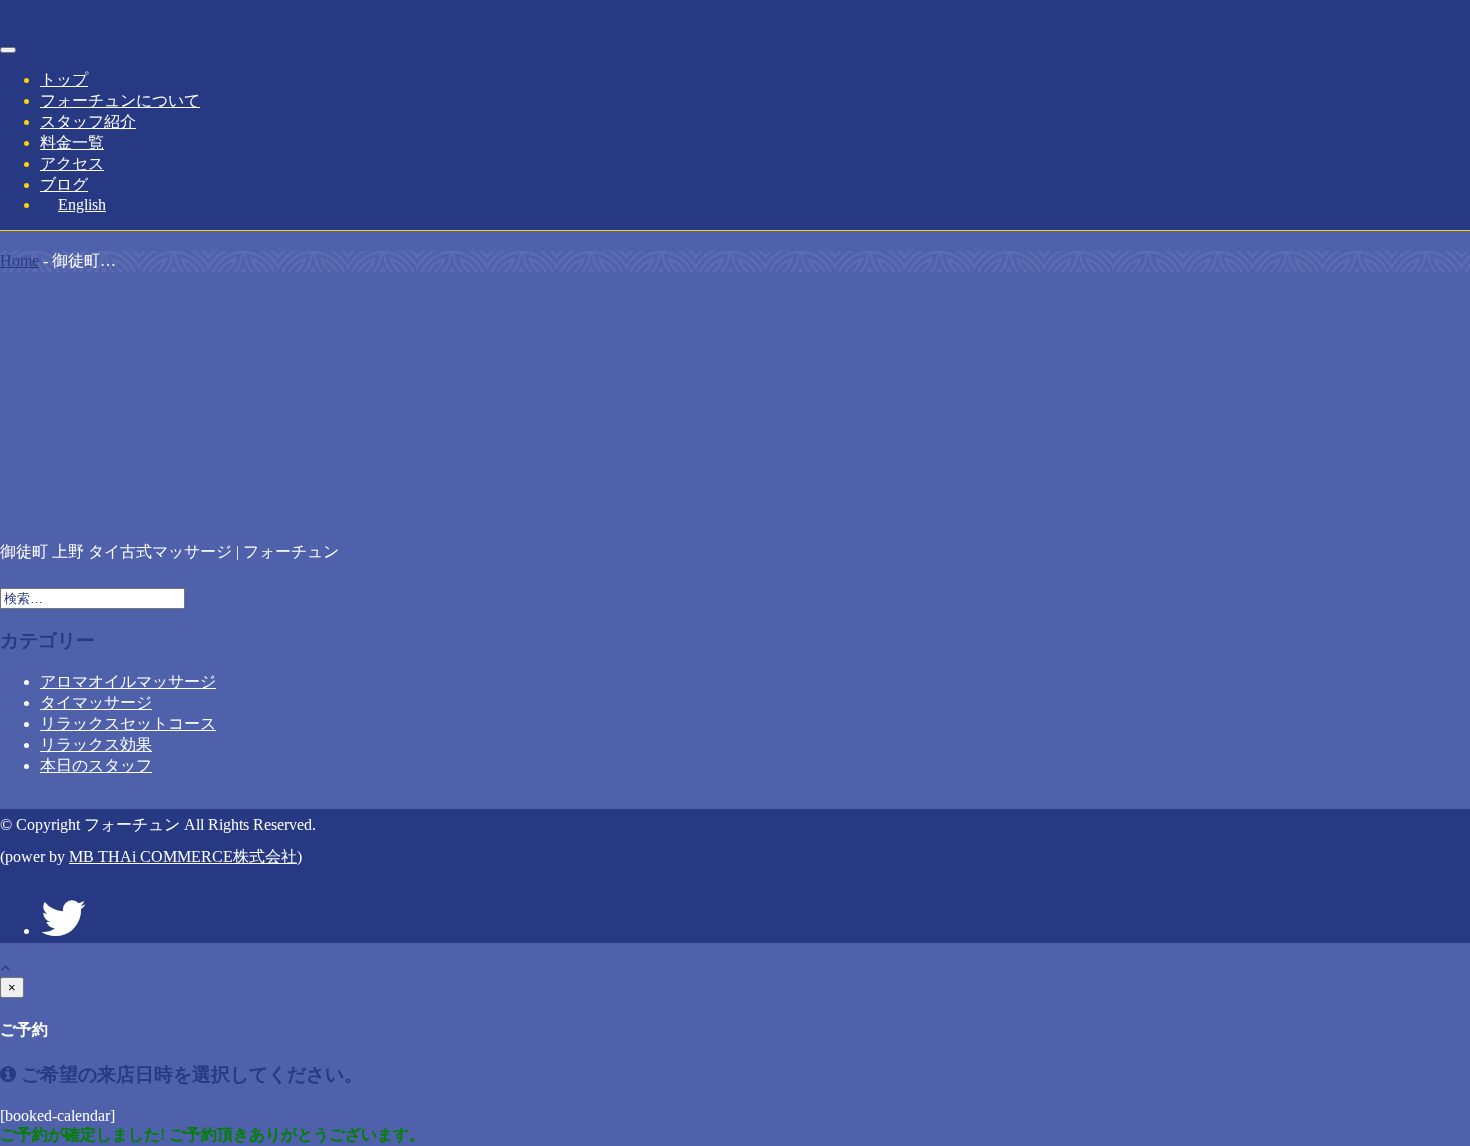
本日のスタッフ (96, 765)
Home (19, 260)
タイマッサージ (96, 702)
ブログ (64, 184)
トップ (64, 79)
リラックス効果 (96, 744)
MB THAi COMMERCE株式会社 (183, 856)
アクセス (72, 163)
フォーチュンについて (120, 100)
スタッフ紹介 (88, 121)
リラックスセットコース (128, 723)
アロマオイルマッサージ (128, 681)
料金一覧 (72, 142)
